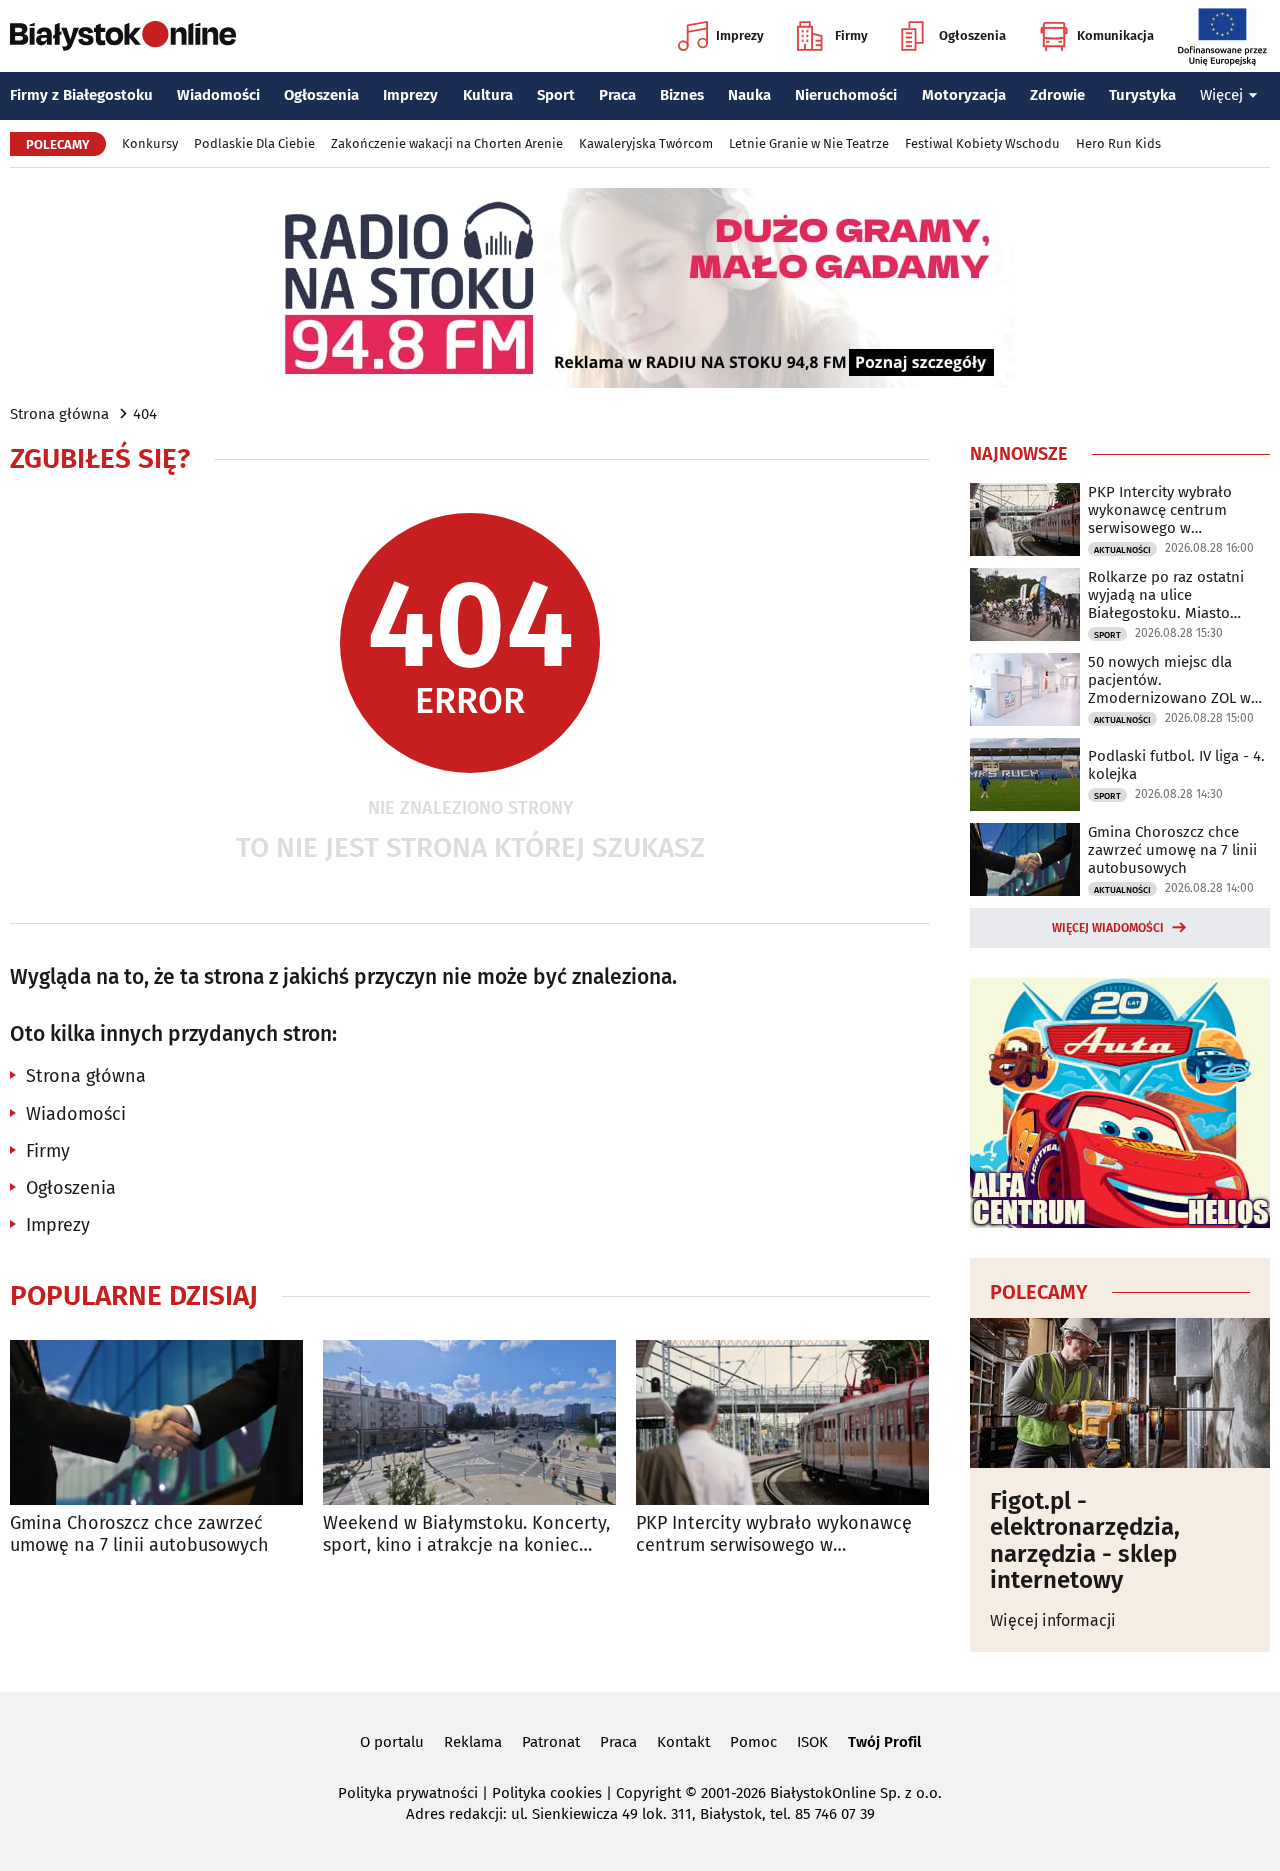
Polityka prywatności (408, 1793)
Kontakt (683, 1742)
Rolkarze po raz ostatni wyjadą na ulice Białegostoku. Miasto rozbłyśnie (1166, 595)
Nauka (749, 95)
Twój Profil (884, 1742)
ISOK (812, 1742)
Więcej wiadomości (1108, 928)
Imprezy (740, 35)
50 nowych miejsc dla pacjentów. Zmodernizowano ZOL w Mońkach (1169, 680)
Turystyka (1142, 95)
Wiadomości (218, 95)
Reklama (473, 1742)
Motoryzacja (964, 95)
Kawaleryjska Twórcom (646, 143)
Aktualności (1122, 550)
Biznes (682, 95)
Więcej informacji (1053, 1620)
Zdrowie (1057, 95)
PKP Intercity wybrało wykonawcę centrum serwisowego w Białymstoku (774, 1534)
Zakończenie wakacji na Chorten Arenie (447, 143)
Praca (617, 95)
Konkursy (150, 143)
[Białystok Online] (123, 36)
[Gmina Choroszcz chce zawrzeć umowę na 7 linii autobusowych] (156, 1422)
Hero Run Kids (1118, 143)
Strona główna (59, 414)
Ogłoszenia (972, 35)
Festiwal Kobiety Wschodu (982, 143)
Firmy (851, 35)
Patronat (551, 1742)
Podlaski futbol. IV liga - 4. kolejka (1176, 765)
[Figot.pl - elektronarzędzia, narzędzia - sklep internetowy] (1120, 1393)
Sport (556, 95)
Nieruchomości (846, 95)
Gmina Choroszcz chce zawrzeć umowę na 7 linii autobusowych (139, 1534)
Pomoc (753, 1742)
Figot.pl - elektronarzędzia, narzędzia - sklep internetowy (1085, 1541)
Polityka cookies (547, 1793)
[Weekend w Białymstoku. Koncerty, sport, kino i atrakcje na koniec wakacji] (469, 1422)
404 (145, 414)
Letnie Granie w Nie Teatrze (809, 143)
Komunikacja (1115, 35)
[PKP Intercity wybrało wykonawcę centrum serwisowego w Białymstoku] (782, 1422)
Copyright (648, 1793)
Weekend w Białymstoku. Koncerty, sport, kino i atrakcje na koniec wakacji (466, 1534)
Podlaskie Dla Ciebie (254, 143)
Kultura (488, 95)
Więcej (1221, 95)
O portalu (392, 1742)
